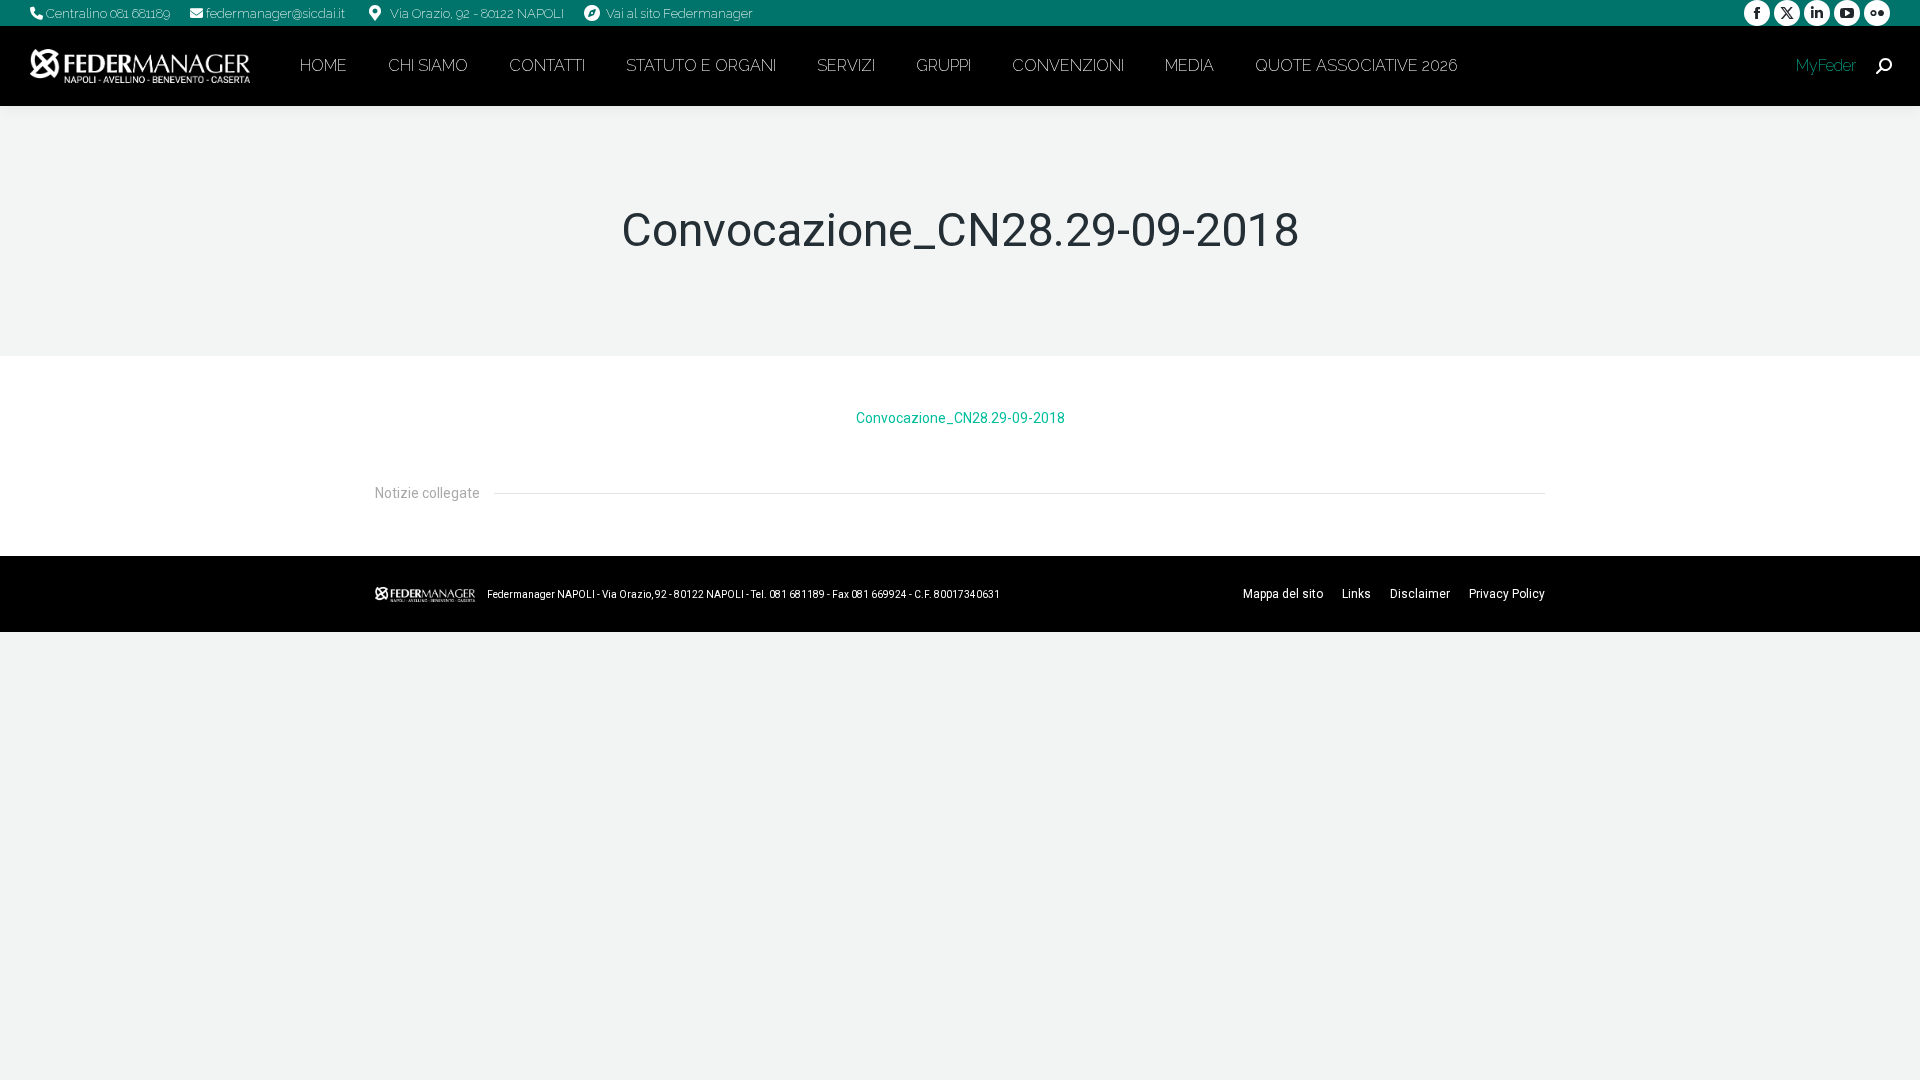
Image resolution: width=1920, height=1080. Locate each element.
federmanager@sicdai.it (274, 13)
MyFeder (1824, 65)
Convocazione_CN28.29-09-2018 (960, 418)
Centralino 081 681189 (106, 13)
